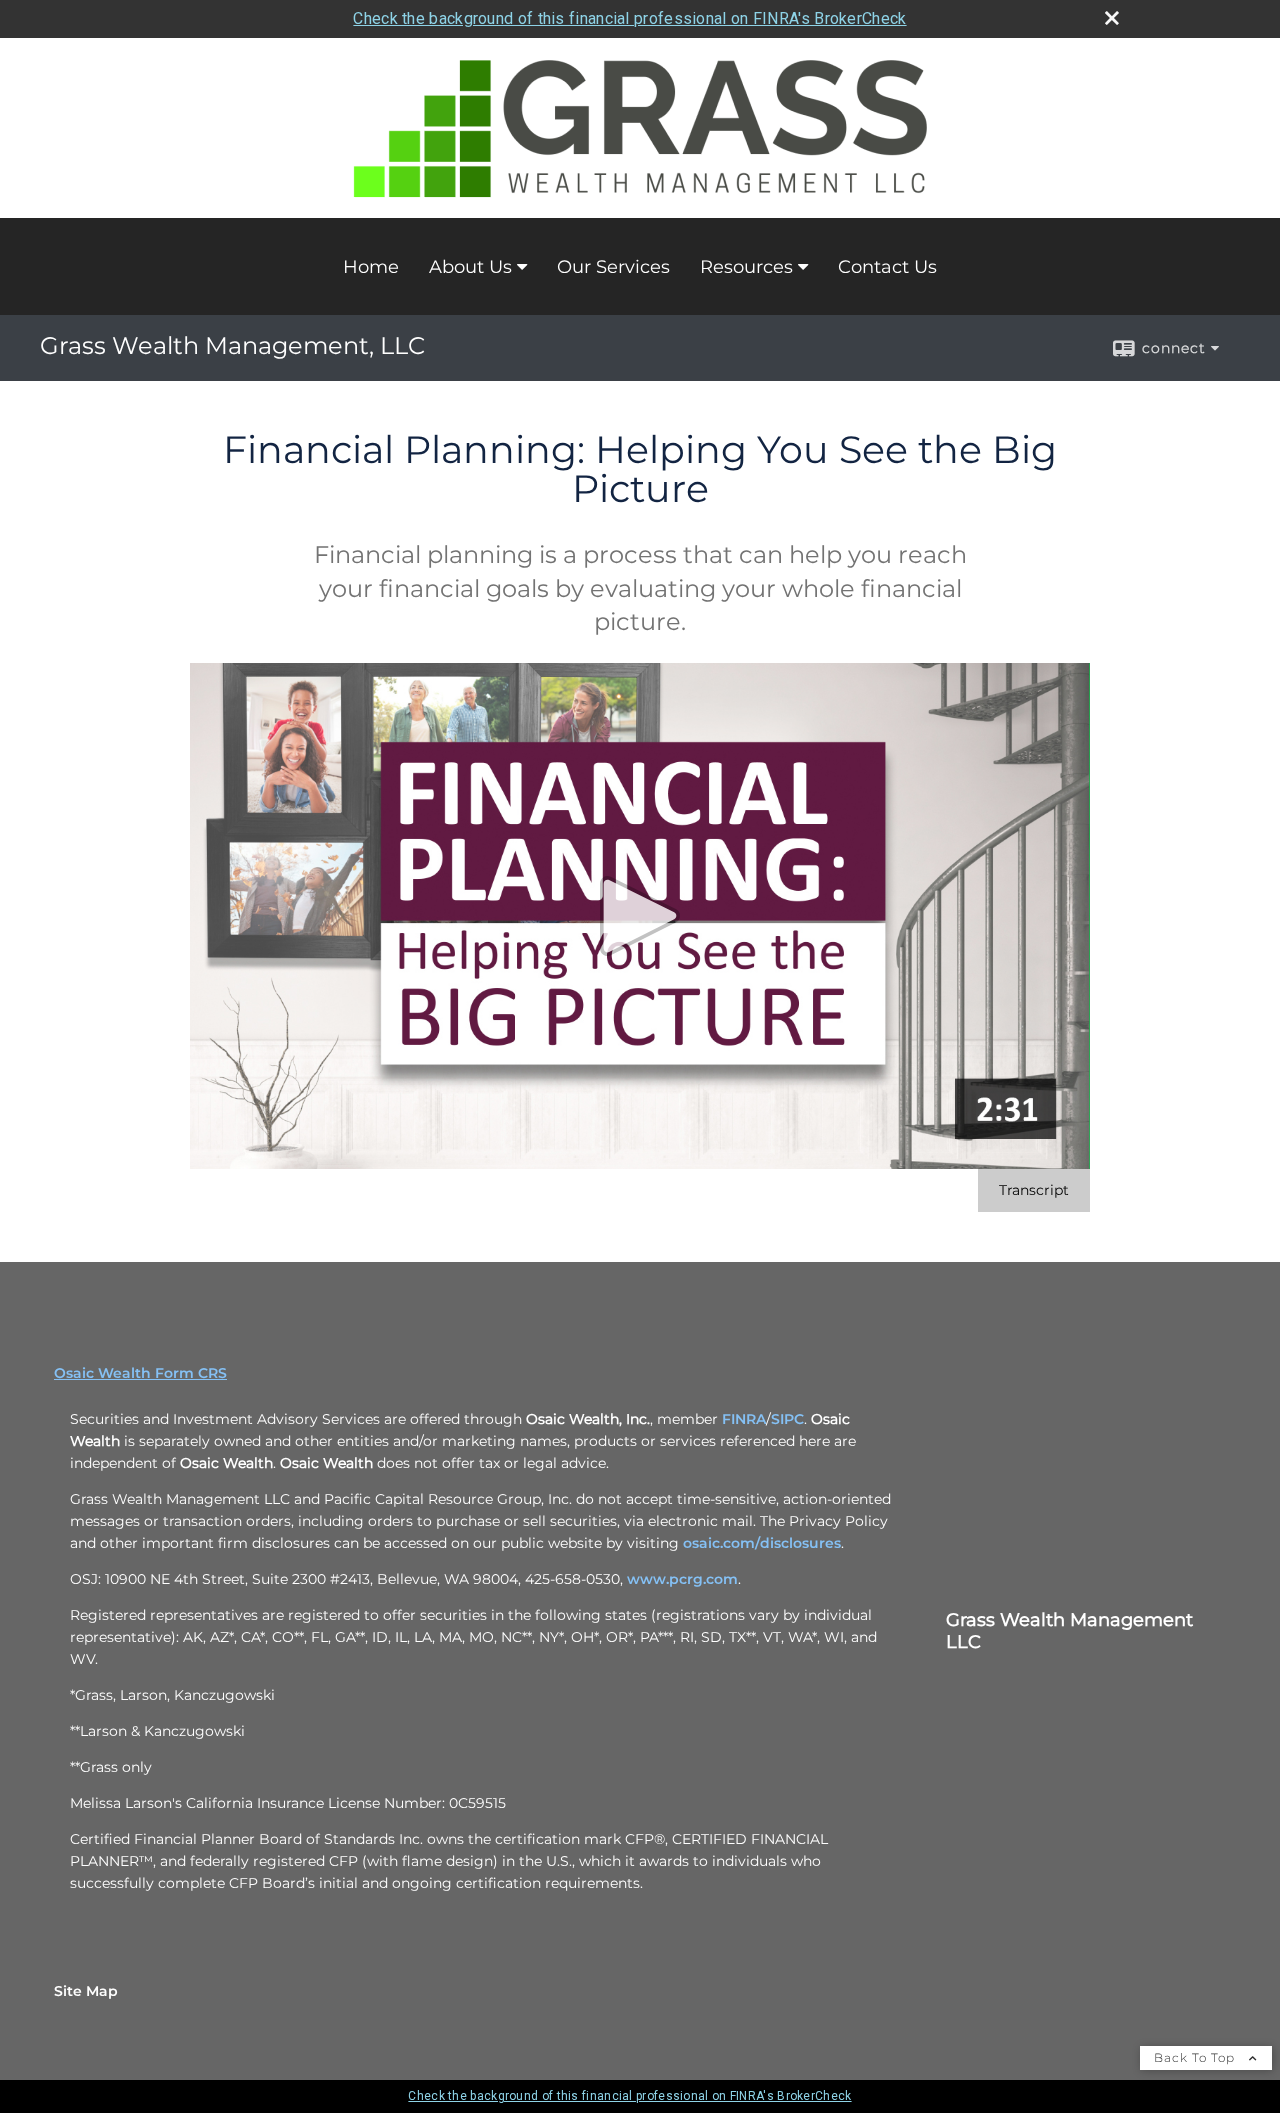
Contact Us (887, 267)
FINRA (744, 1419)
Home (371, 267)
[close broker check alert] (1112, 18)
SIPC (787, 1419)
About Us (470, 267)
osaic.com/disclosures (762, 1543)
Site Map (86, 1991)
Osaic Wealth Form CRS (140, 1373)
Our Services (613, 267)
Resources (746, 267)
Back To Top (1196, 2057)
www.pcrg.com (682, 1579)
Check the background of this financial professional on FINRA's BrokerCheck (629, 18)
